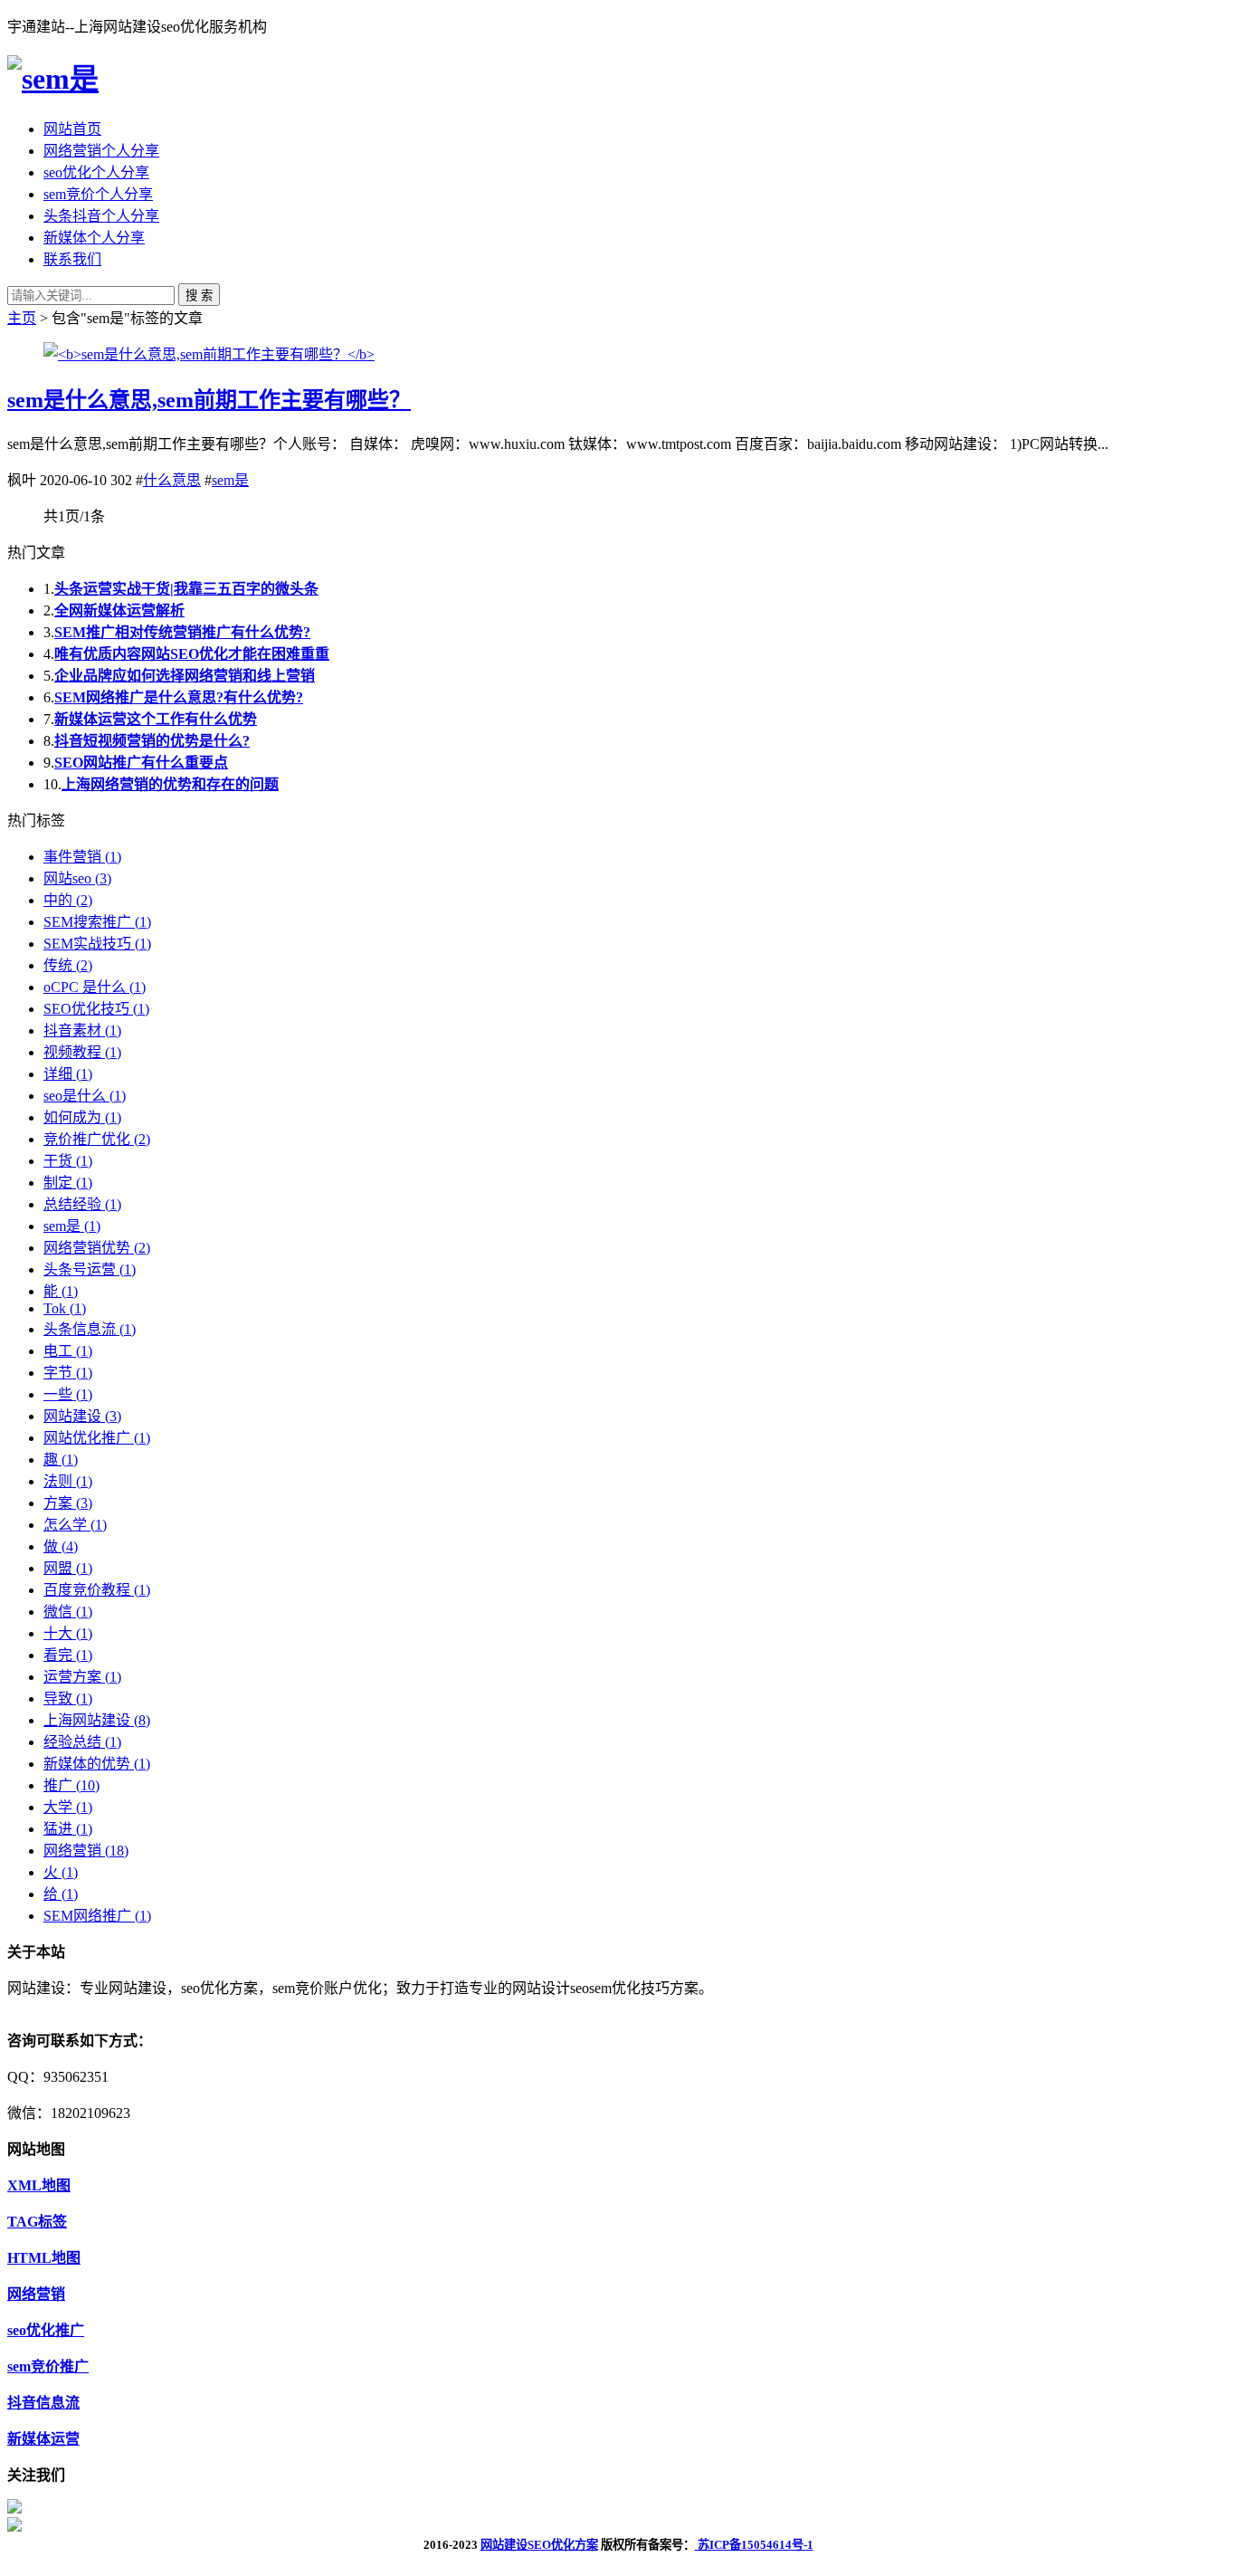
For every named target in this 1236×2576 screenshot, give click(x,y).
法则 (68, 1481)
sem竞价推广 (48, 2366)
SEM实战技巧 (97, 944)
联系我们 (72, 259)
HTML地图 (44, 2258)
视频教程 (82, 1052)
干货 (68, 1161)
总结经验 (82, 1204)
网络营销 (86, 1851)
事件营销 (82, 857)
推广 (71, 1785)
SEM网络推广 (97, 1916)
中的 (68, 900)
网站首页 (72, 129)
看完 (68, 1655)
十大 (68, 1633)
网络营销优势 (97, 1248)
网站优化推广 (97, 1438)
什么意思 (172, 480)
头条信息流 (90, 1329)
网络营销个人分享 (101, 151)
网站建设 (82, 1416)
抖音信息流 (43, 2403)
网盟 (68, 1568)
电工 (68, 1351)
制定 (68, 1183)
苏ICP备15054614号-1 (754, 2545)
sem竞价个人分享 (98, 194)
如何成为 (82, 1117)
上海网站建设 (97, 1720)
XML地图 (39, 2185)
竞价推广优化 (97, 1139)
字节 (68, 1373)
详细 (68, 1074)
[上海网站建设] (53, 79)
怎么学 (75, 1525)
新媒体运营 (43, 2439)
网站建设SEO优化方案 (539, 2545)
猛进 (68, 1829)
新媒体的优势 (97, 1764)
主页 (22, 318)
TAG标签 (37, 2222)
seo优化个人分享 (96, 172)
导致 (68, 1698)
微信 (68, 1612)
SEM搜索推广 (97, 922)
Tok (65, 1308)
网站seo (77, 878)
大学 (68, 1807)
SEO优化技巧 (96, 1009)
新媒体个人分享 (94, 238)
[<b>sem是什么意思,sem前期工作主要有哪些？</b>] (209, 354)
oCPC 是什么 (95, 987)
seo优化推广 (46, 2330)
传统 (68, 965)
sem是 (230, 480)
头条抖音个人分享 (101, 216)
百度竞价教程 (97, 1590)
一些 (68, 1394)
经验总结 (82, 1742)
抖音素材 (82, 1030)
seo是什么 (85, 1096)
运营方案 (82, 1677)
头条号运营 (90, 1269)
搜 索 (199, 296)
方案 (68, 1503)
